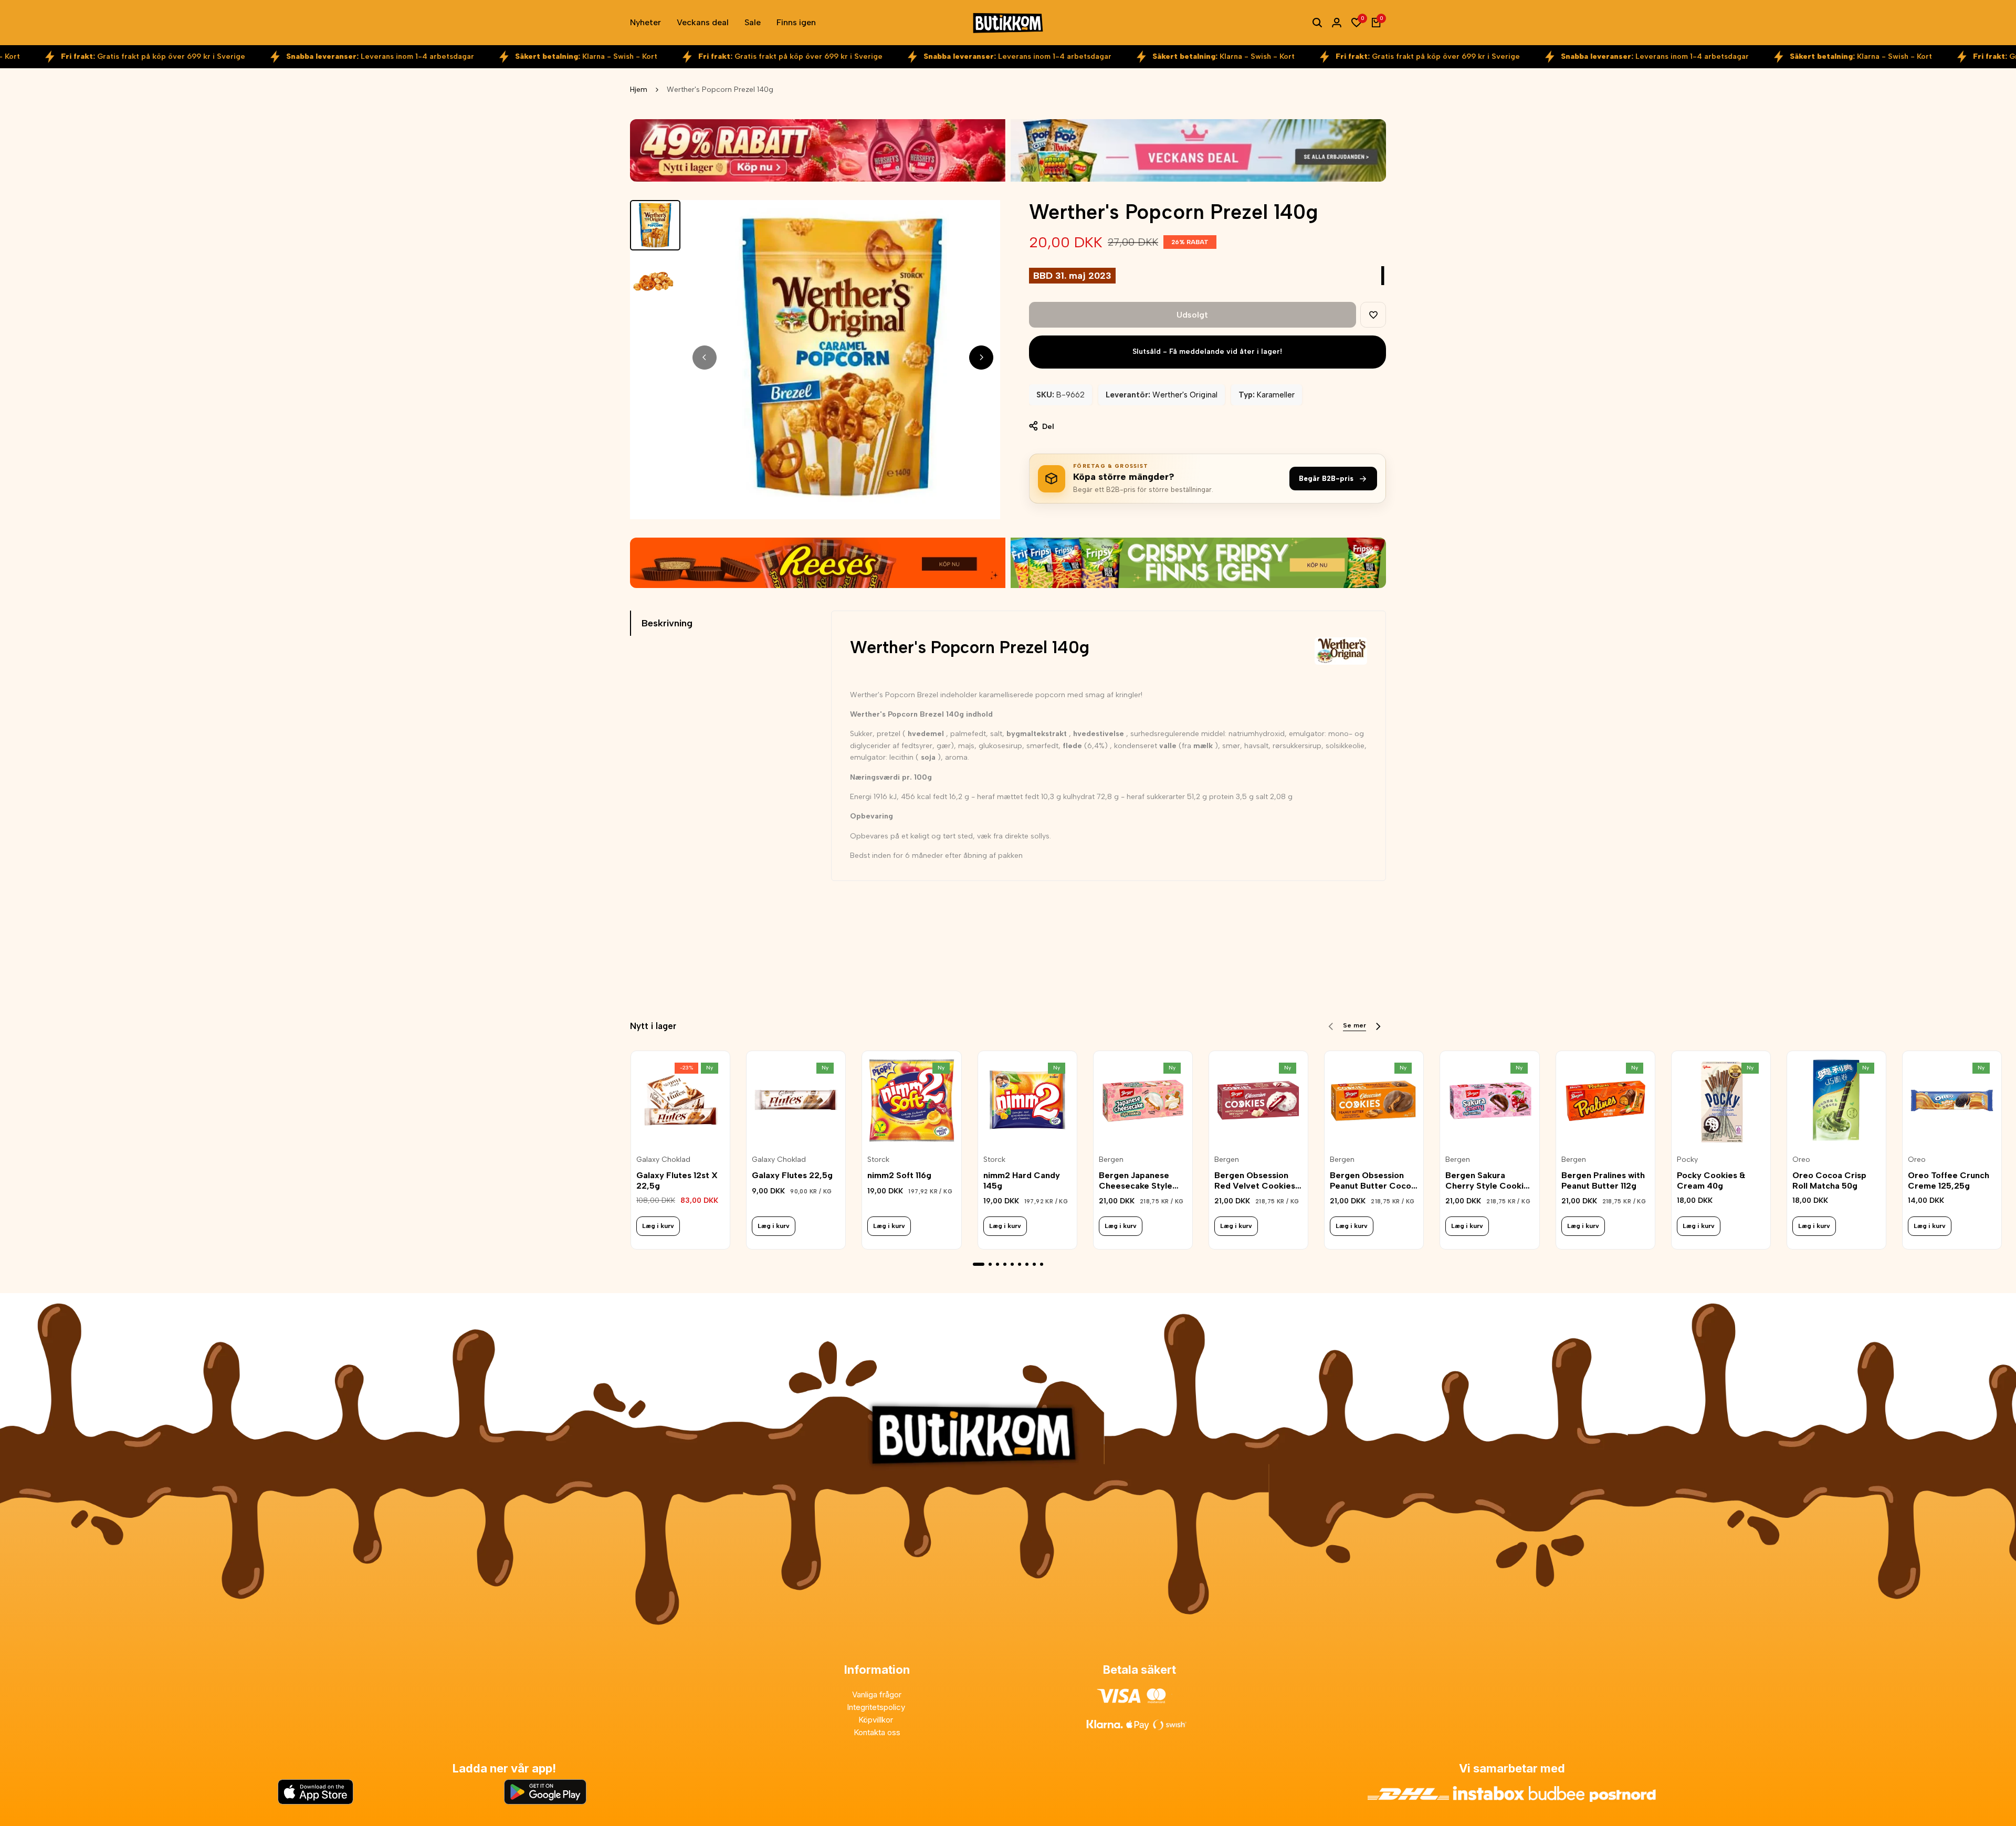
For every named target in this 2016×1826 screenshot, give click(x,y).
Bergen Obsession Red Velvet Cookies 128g (1255, 1180)
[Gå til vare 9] (1042, 1264)
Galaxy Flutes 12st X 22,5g (677, 1180)
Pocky (1687, 1159)
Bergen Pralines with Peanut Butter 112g (1603, 1180)
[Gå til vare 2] (990, 1264)
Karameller (1276, 395)
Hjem (639, 90)
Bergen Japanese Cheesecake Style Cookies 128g (1136, 1180)
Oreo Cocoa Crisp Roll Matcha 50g (1829, 1180)
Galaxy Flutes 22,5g (792, 1175)
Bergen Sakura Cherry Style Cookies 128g (1489, 1180)
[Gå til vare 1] (979, 1264)
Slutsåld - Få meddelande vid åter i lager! (1207, 351)
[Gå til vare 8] (1034, 1264)
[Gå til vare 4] (1005, 1264)
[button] (1373, 315)
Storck (878, 1159)
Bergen (1111, 1159)
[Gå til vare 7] (1027, 1264)
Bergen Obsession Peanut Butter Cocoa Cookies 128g (1373, 1180)
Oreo (1801, 1159)
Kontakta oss (877, 1732)
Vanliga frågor (877, 1694)
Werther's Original (1185, 395)
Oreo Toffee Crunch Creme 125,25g (1949, 1180)
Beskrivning (667, 623)
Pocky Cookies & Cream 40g (1711, 1180)
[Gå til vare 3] (997, 1264)
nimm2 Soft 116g (899, 1175)
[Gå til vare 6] (1020, 1264)
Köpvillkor (877, 1720)
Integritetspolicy (877, 1707)
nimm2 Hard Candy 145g (1022, 1180)
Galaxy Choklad (663, 1159)
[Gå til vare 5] (1012, 1264)
